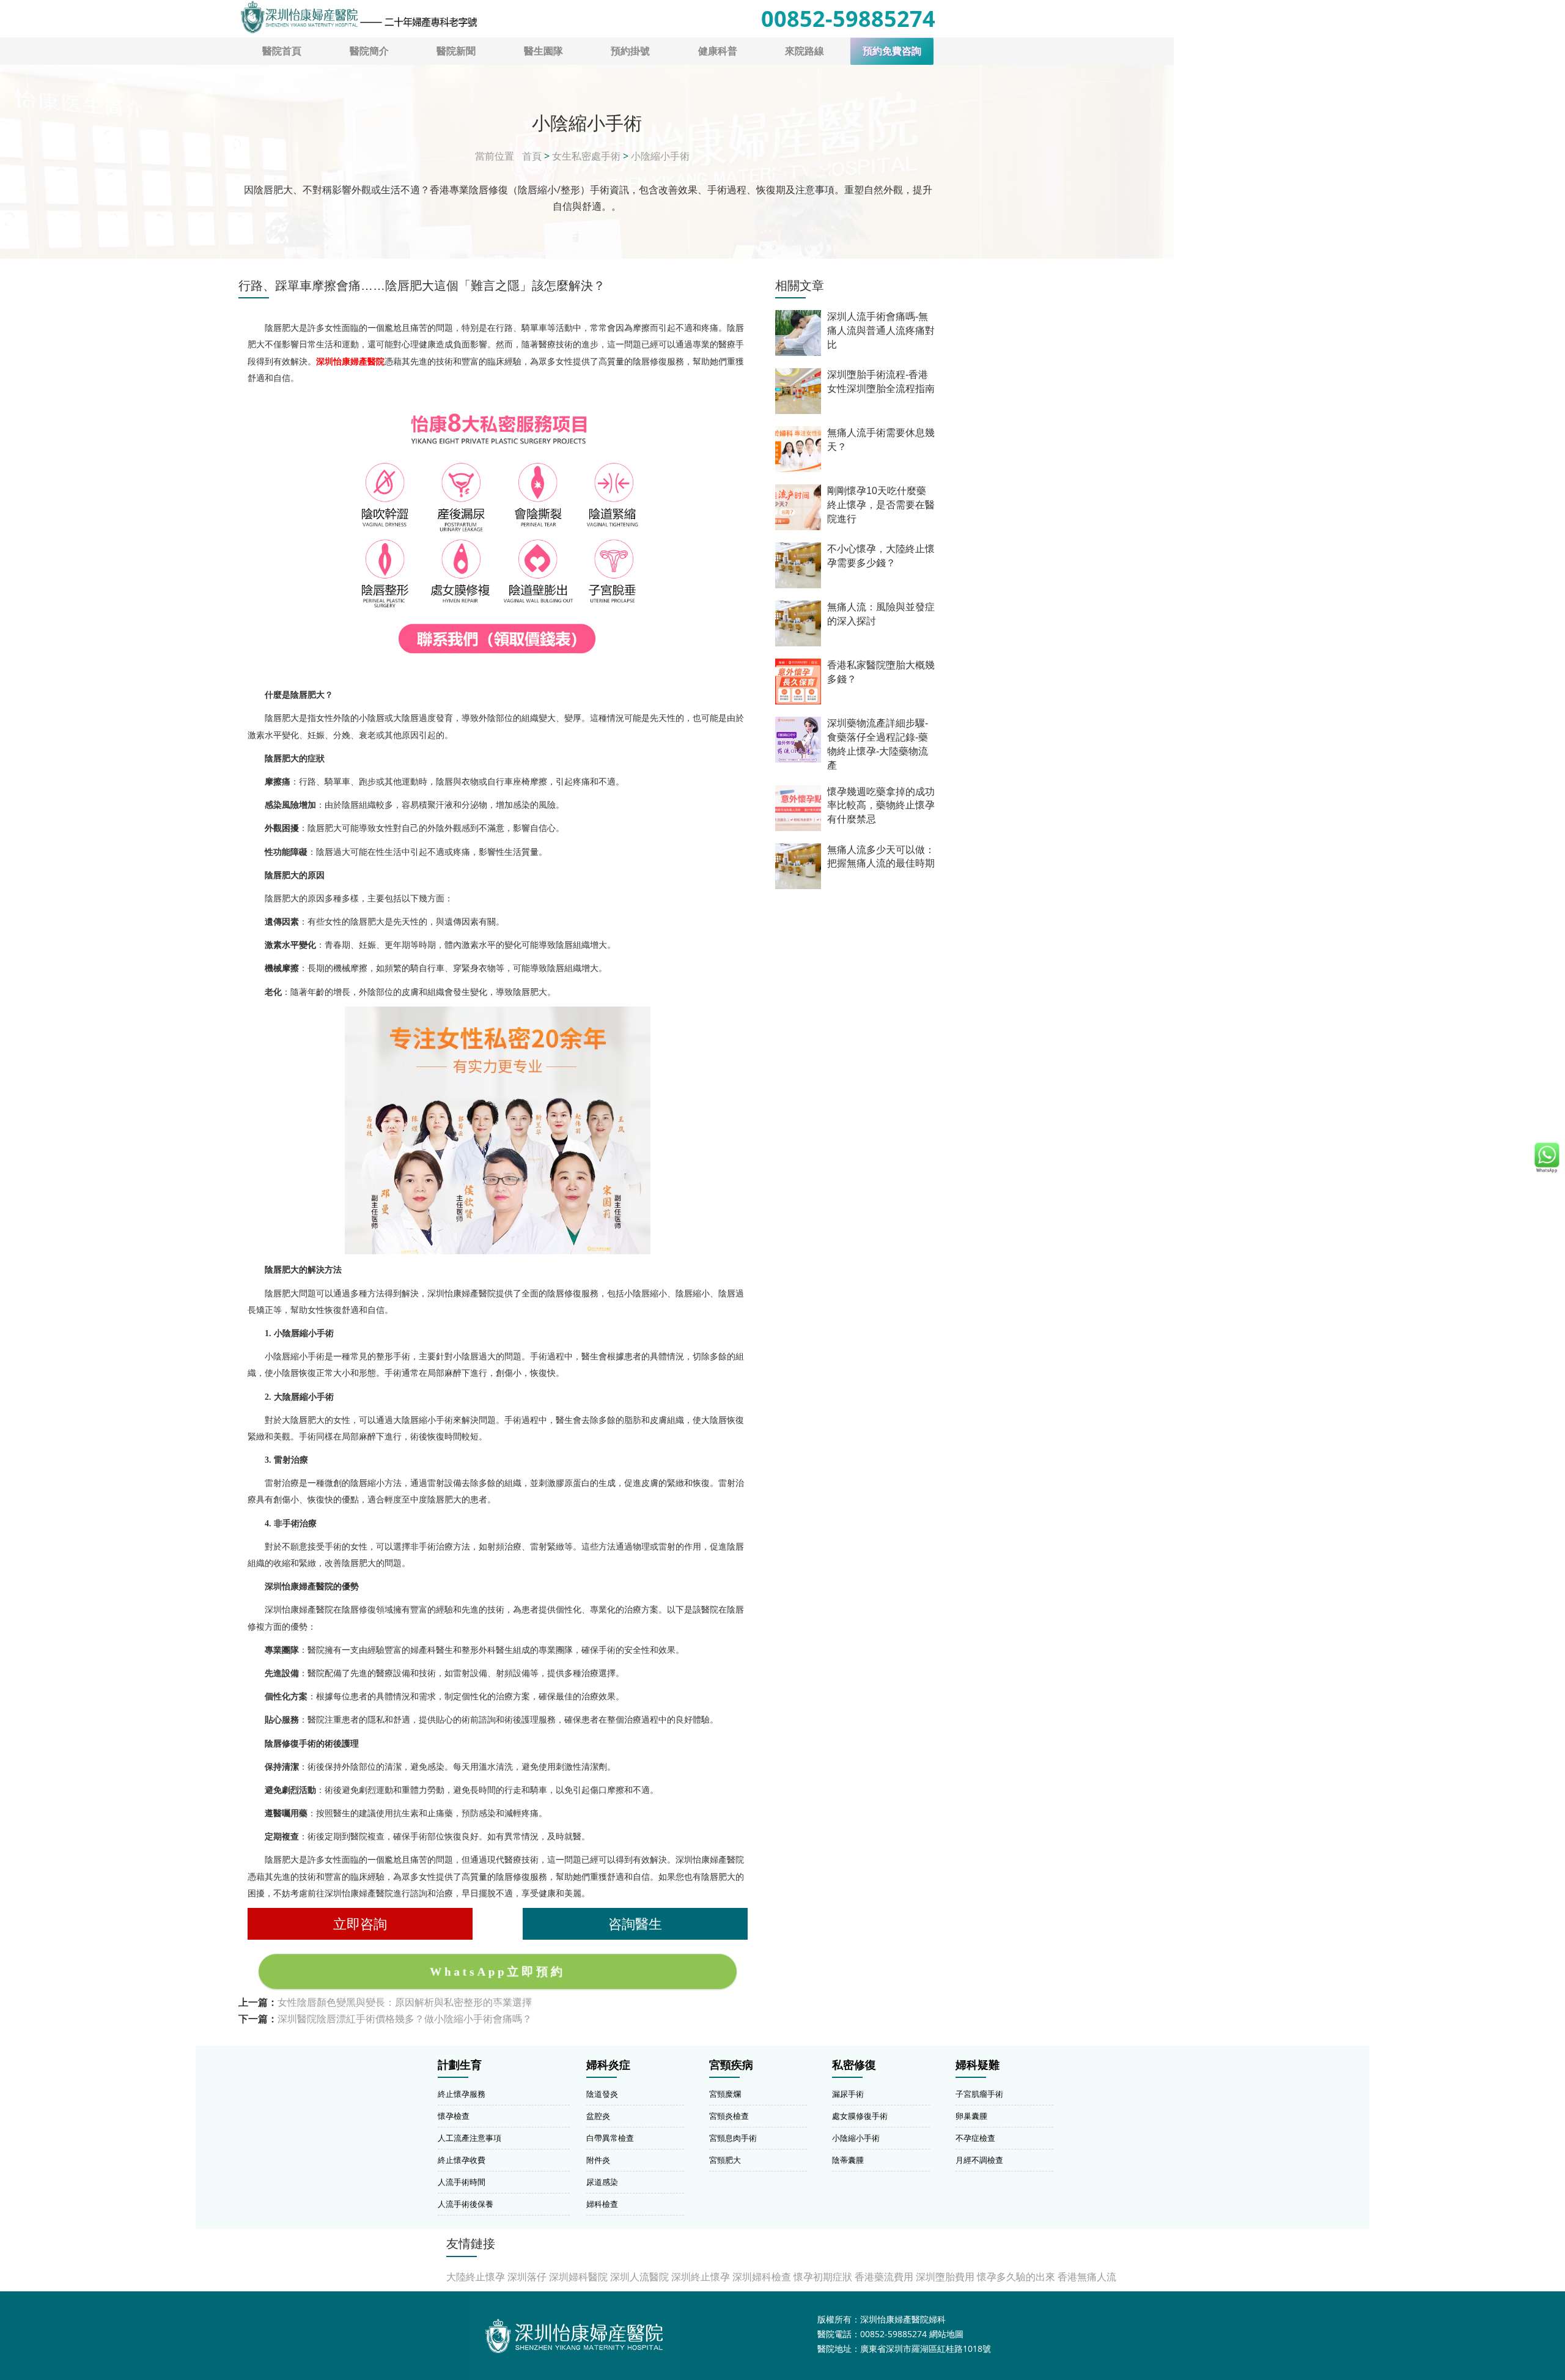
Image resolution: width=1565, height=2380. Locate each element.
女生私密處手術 (586, 156)
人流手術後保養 (466, 2204)
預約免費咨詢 (892, 51)
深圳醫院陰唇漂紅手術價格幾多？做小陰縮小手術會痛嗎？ (405, 2019)
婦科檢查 (602, 2204)
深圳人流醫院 (639, 2277)
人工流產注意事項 (469, 2138)
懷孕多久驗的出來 (1016, 2277)
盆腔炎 (598, 2116)
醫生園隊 (543, 51)
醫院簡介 (369, 51)
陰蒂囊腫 (848, 2160)
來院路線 (805, 51)
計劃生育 (460, 2065)
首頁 (532, 156)
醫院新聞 (456, 51)
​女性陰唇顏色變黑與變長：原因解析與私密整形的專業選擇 (405, 2002)
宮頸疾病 (731, 2065)
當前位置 (495, 156)
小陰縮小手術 (660, 156)
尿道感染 (602, 2182)
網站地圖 (946, 2334)
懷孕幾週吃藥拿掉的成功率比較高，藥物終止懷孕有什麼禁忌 (881, 806)
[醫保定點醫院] (358, 17)
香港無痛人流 (1087, 2277)
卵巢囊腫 (971, 2116)
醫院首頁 (282, 51)
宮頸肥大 (725, 2160)
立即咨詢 (360, 1924)
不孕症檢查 (975, 2138)
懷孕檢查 (454, 2116)
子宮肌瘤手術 (979, 2094)
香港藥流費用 (884, 2277)
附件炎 (598, 2160)
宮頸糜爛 (725, 2094)
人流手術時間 (462, 2182)
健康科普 (718, 51)
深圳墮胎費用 (945, 2277)
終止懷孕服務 (462, 2094)
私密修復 (854, 2065)
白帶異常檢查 (610, 2138)
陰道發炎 (602, 2094)
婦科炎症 (608, 2065)
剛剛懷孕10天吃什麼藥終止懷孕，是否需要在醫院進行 (881, 505)
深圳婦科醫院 (578, 2277)
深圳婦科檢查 (762, 2277)
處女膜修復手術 (860, 2116)
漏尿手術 (848, 2094)
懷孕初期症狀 (823, 2277)
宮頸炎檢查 (729, 2116)
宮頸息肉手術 (733, 2138)
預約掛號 (630, 51)
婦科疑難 (978, 2065)
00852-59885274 (848, 19)
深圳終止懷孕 (701, 2277)
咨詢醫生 (635, 1924)
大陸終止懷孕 (476, 2277)
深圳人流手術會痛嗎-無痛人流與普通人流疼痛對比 (881, 331)
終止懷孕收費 (462, 2160)
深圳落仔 (527, 2277)
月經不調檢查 (979, 2160)
